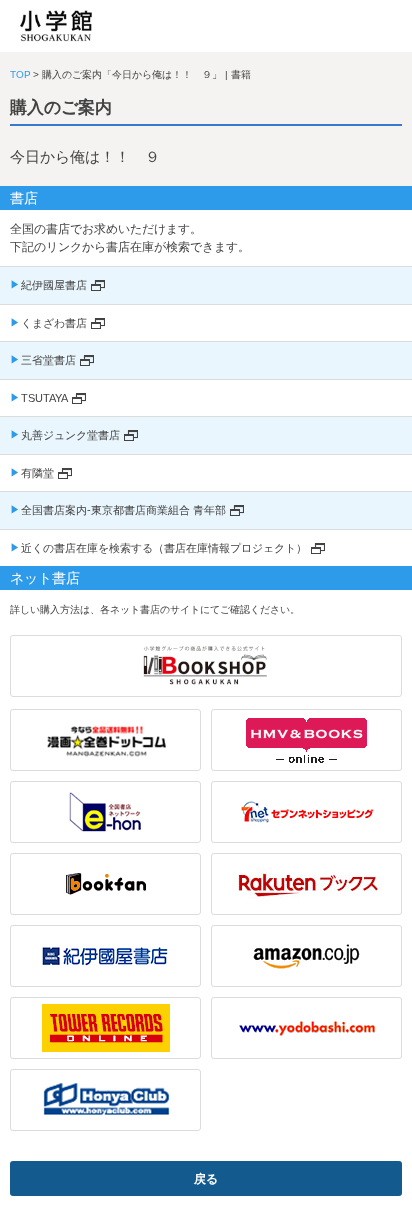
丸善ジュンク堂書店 (70, 435)
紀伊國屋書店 (54, 285)
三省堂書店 (48, 360)
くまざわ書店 (54, 323)
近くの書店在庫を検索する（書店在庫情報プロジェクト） (164, 548)
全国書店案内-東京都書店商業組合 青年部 (123, 510)
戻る (206, 1179)
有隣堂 (37, 473)
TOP (20, 74)
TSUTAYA (44, 398)
